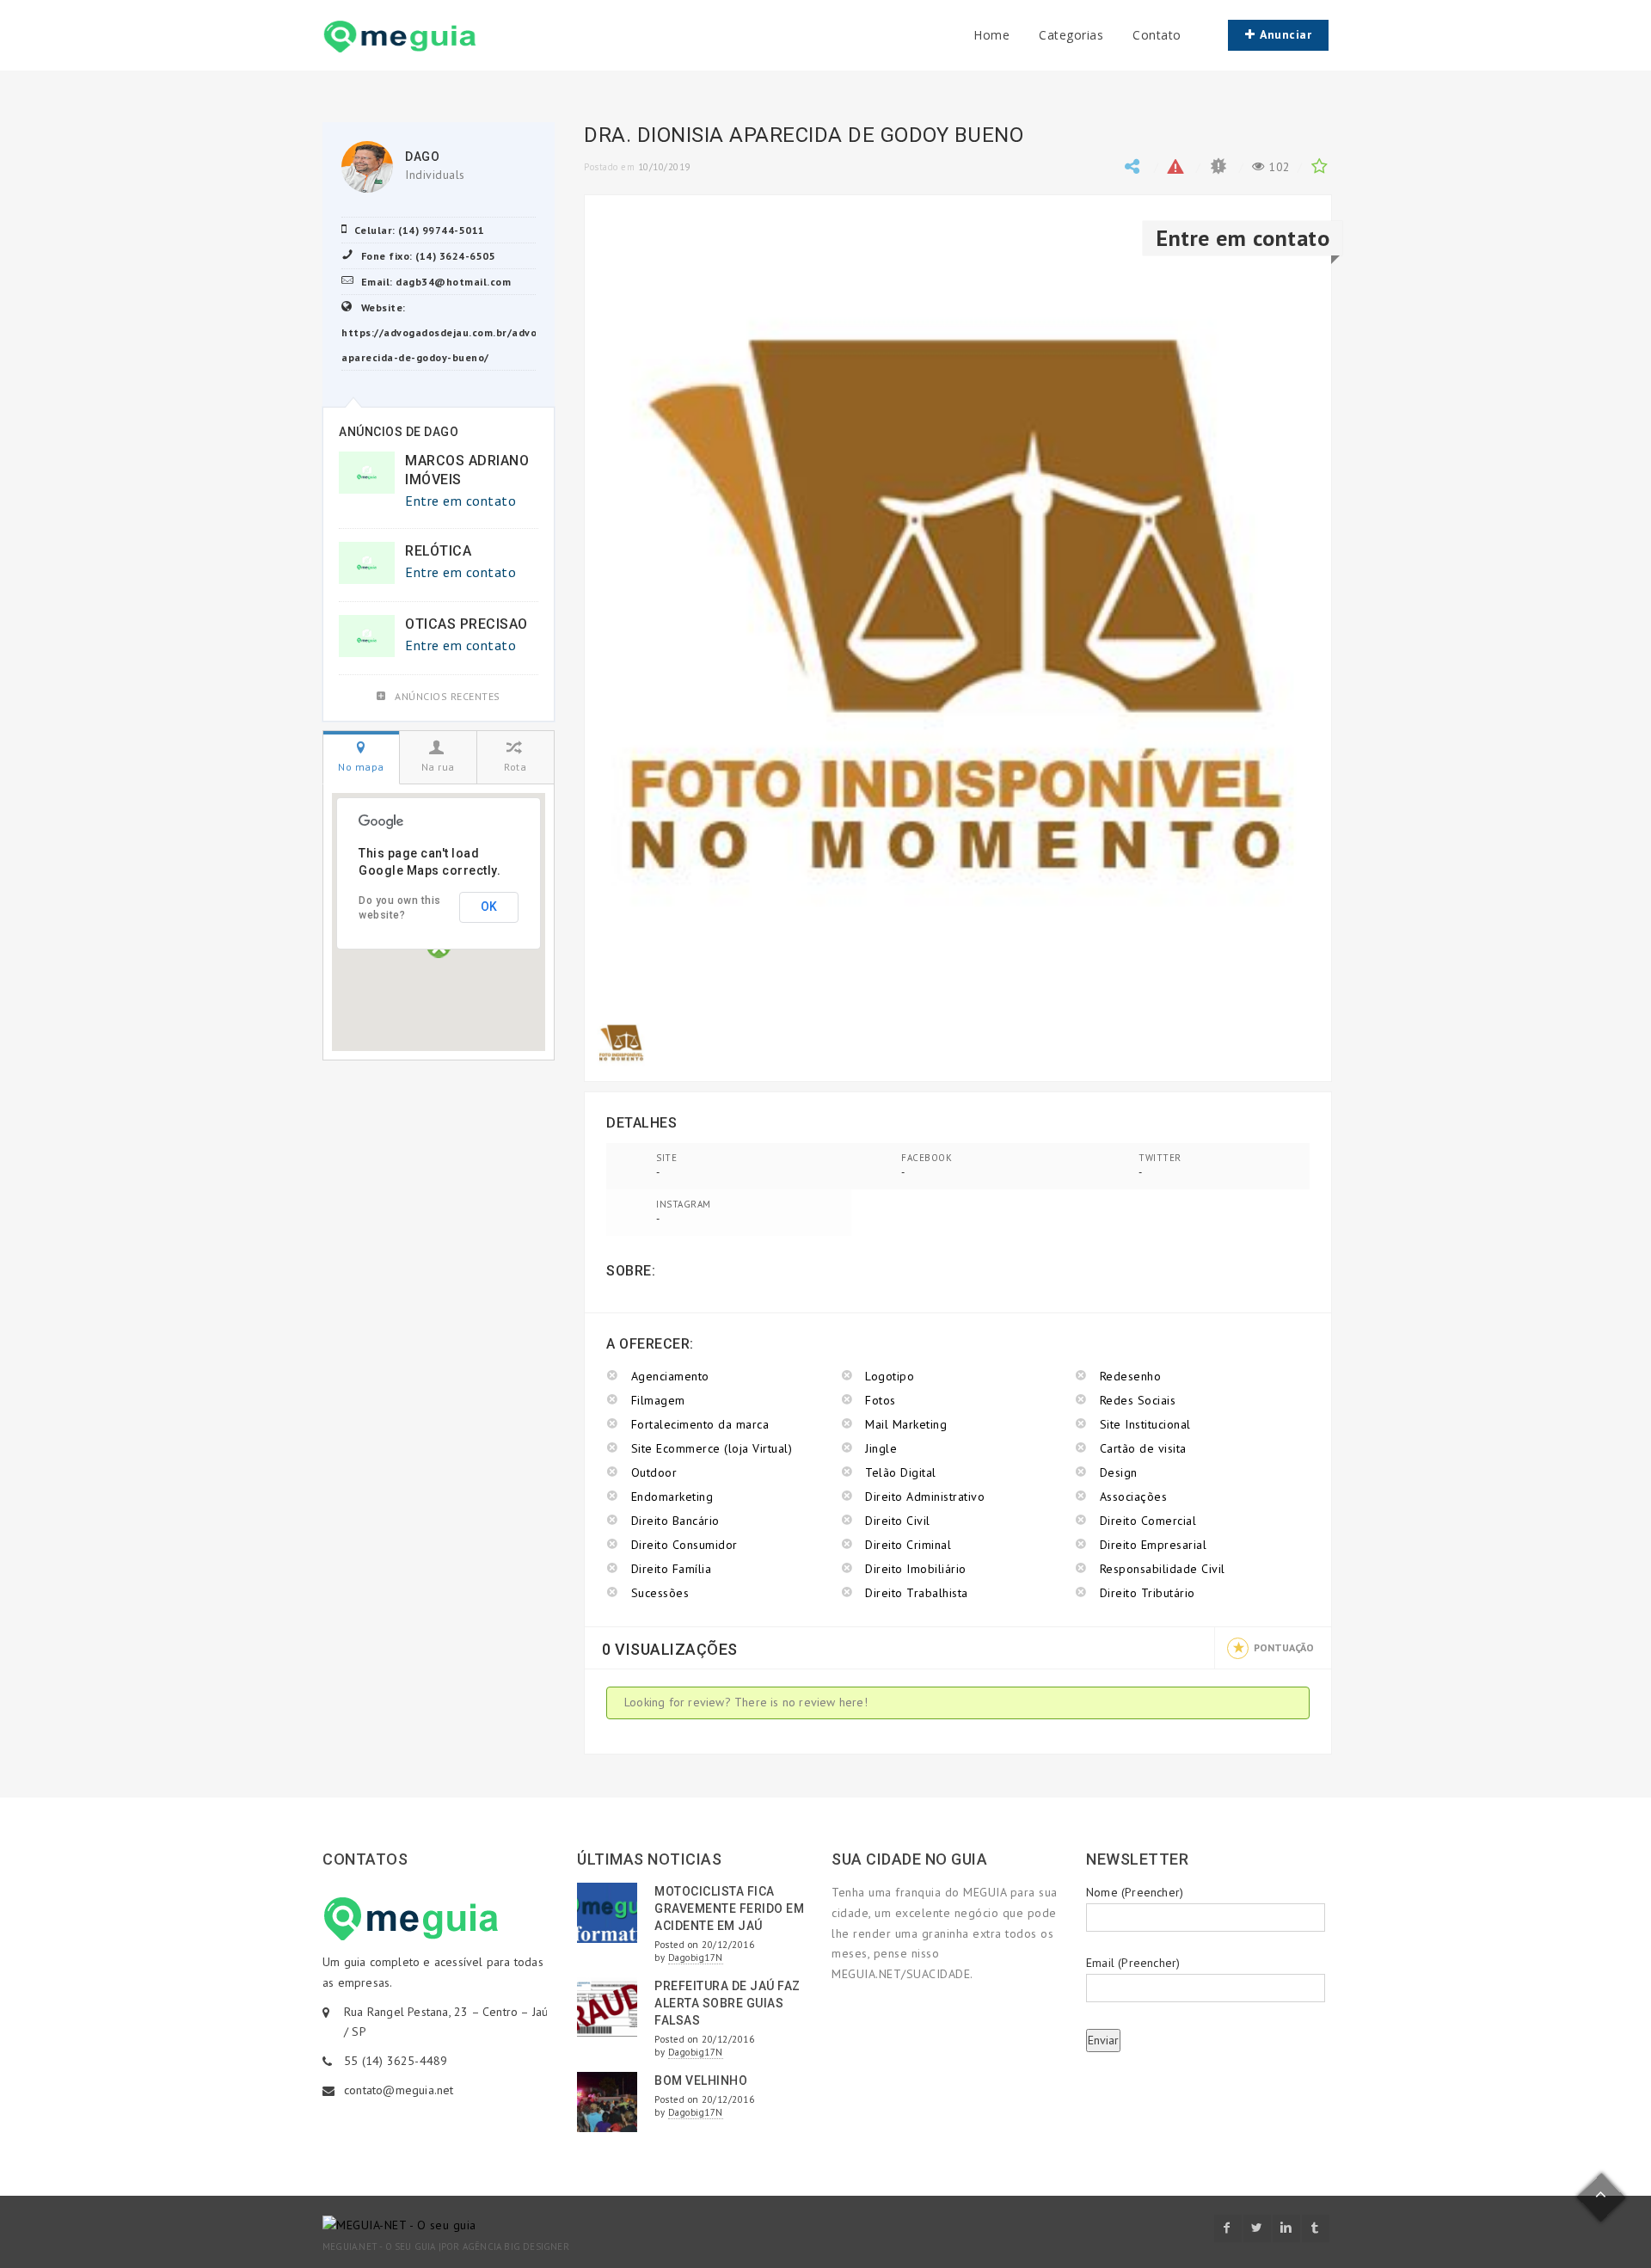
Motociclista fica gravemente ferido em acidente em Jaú (729, 1908)
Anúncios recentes (448, 696)
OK (489, 907)
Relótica (438, 551)
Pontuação (1284, 1647)
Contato (1157, 35)
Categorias (1071, 35)
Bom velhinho (701, 2081)
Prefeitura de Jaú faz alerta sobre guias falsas (727, 2003)
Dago (422, 157)
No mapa (361, 767)
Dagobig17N (696, 1958)
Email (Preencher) (1133, 1963)
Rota (515, 767)
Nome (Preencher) (1135, 1892)
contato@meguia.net (399, 2090)
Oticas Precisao (466, 624)
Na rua (438, 767)
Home (991, 35)
